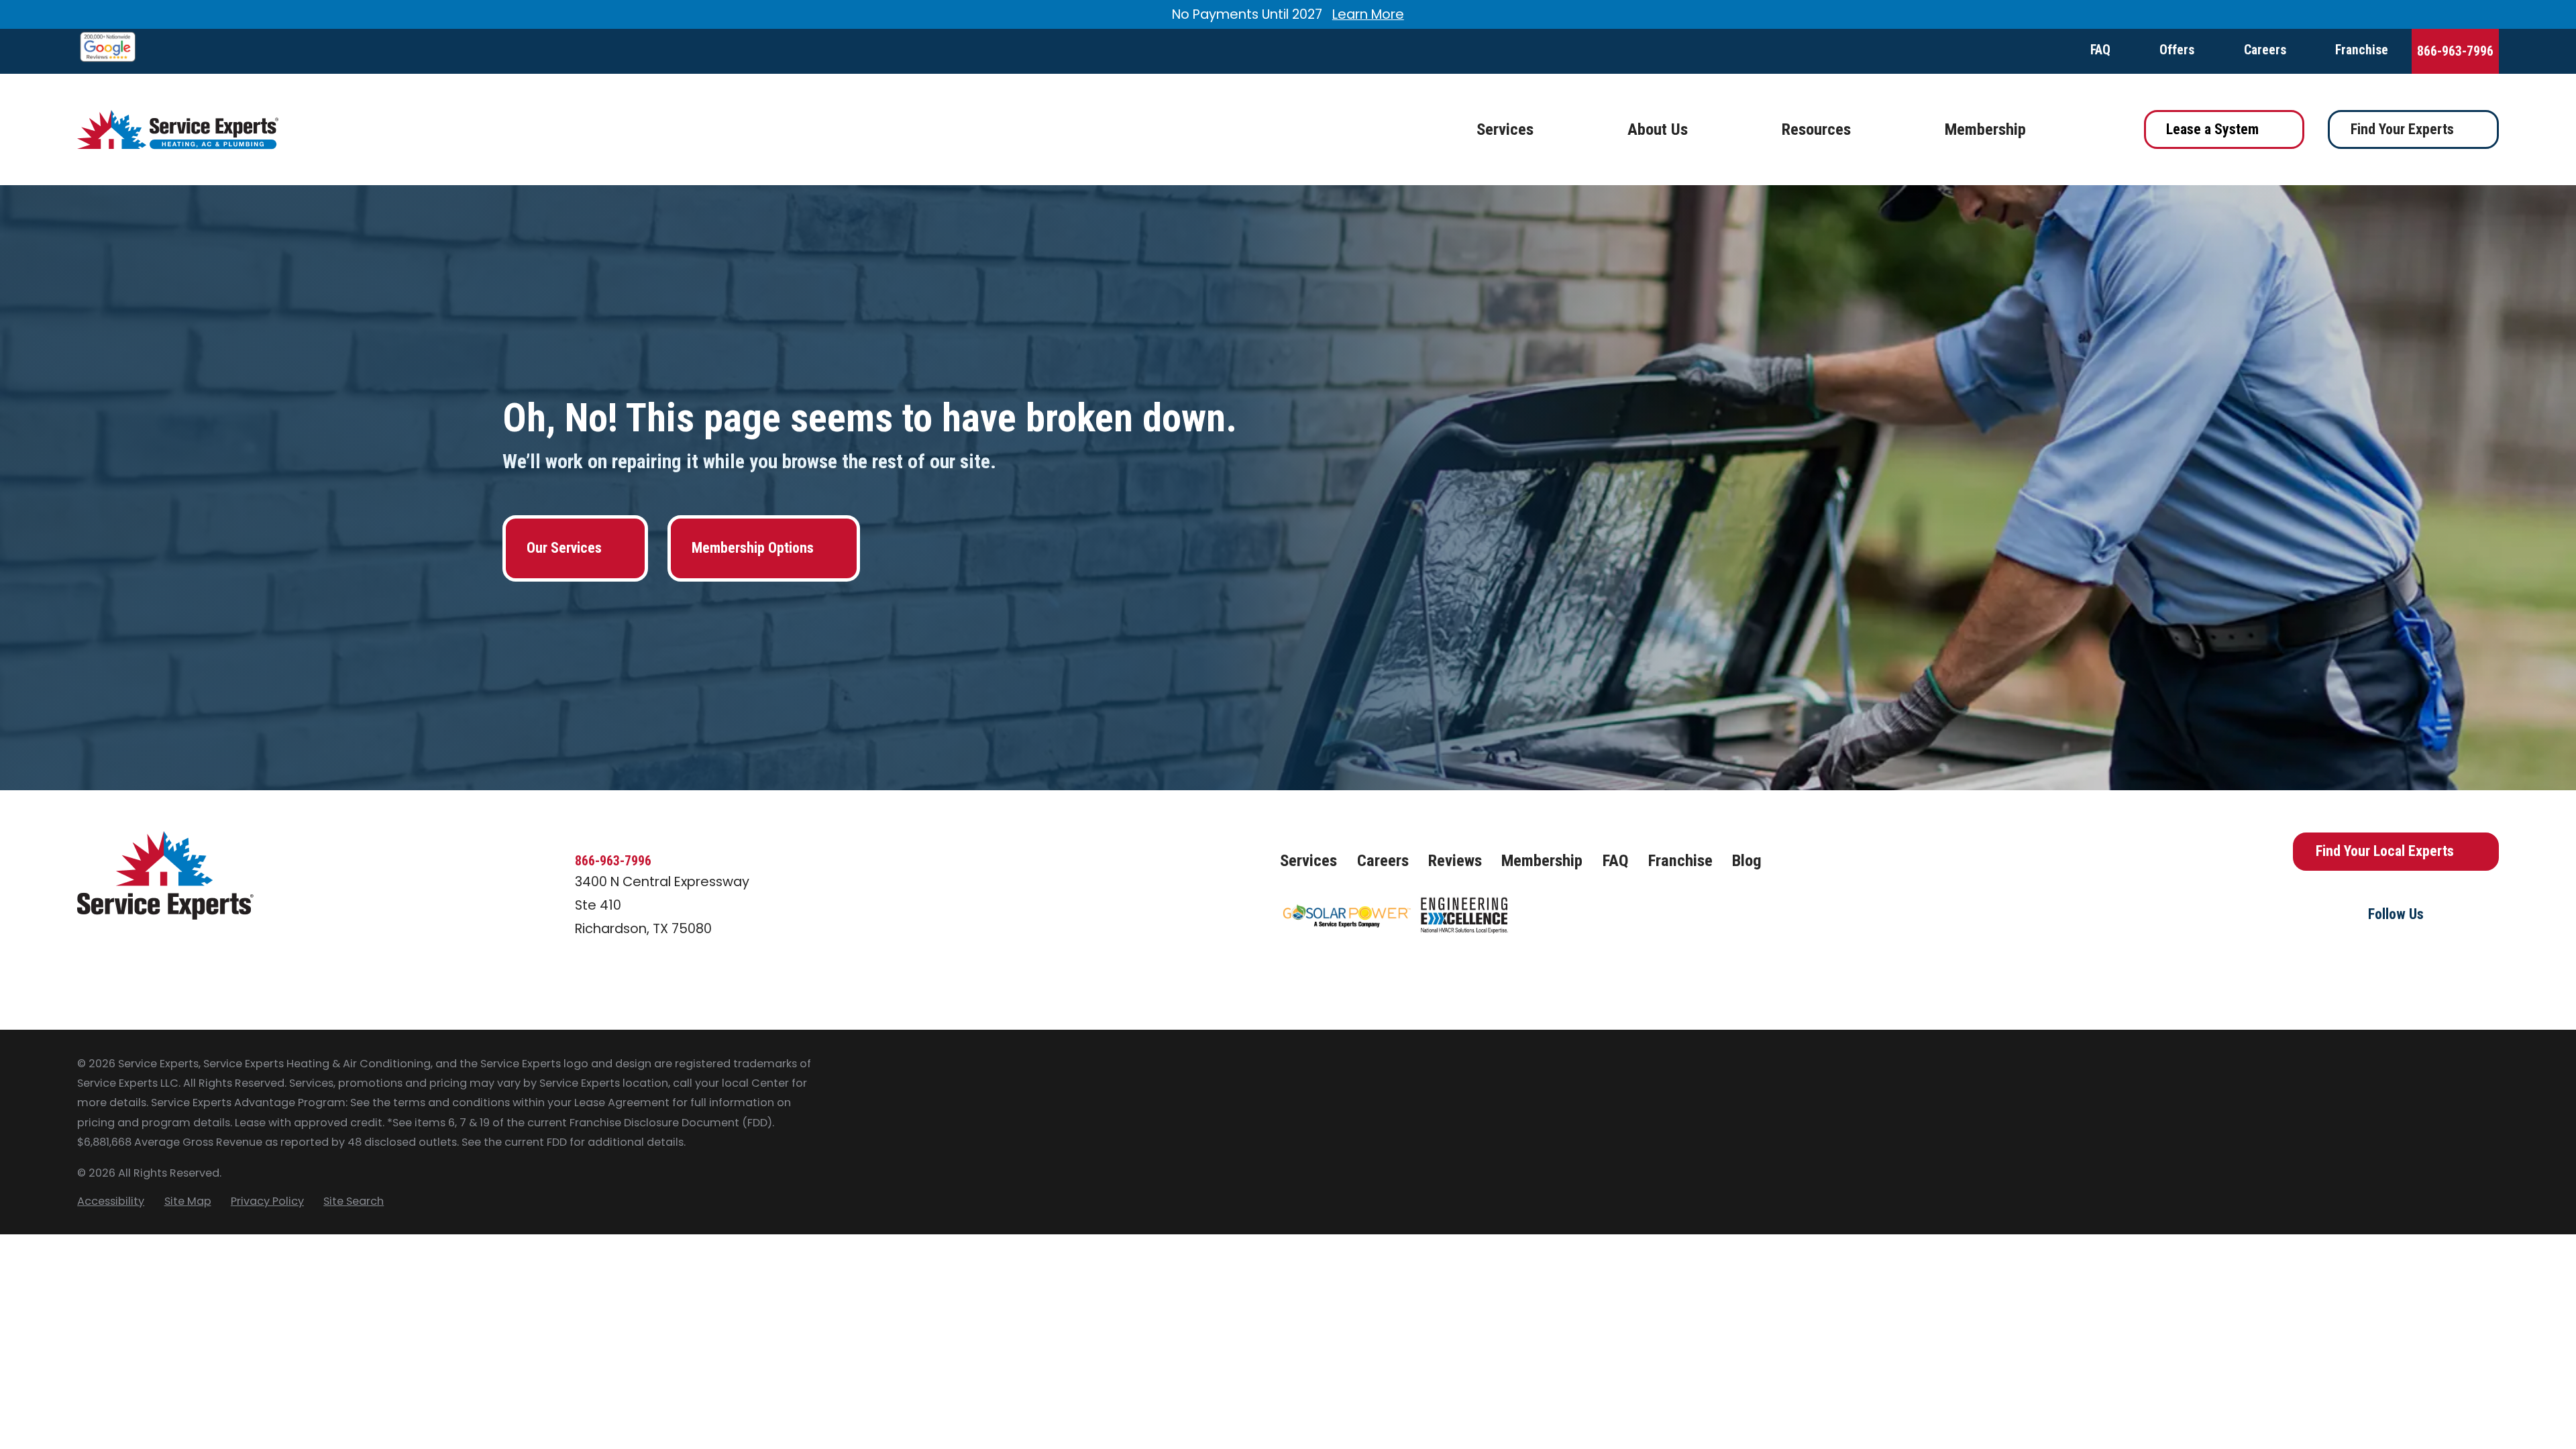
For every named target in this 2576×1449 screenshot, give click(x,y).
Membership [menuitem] (1985, 129)
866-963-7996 (2455, 51)
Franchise (2362, 50)
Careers (2265, 50)
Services (1308, 860)
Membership (1542, 860)
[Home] (178, 130)
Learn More (1368, 14)
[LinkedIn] (2433, 951)
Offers (2177, 50)
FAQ (2100, 50)
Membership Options (753, 548)
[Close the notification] (2499, 15)
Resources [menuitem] (1816, 129)
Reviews (1455, 860)
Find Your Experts (2402, 129)
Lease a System (2212, 129)
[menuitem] (111, 1201)
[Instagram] (2396, 951)
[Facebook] (2358, 951)
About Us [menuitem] (1658, 129)
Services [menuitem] (1505, 129)
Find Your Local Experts (2385, 851)
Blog (1747, 860)
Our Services (564, 548)
